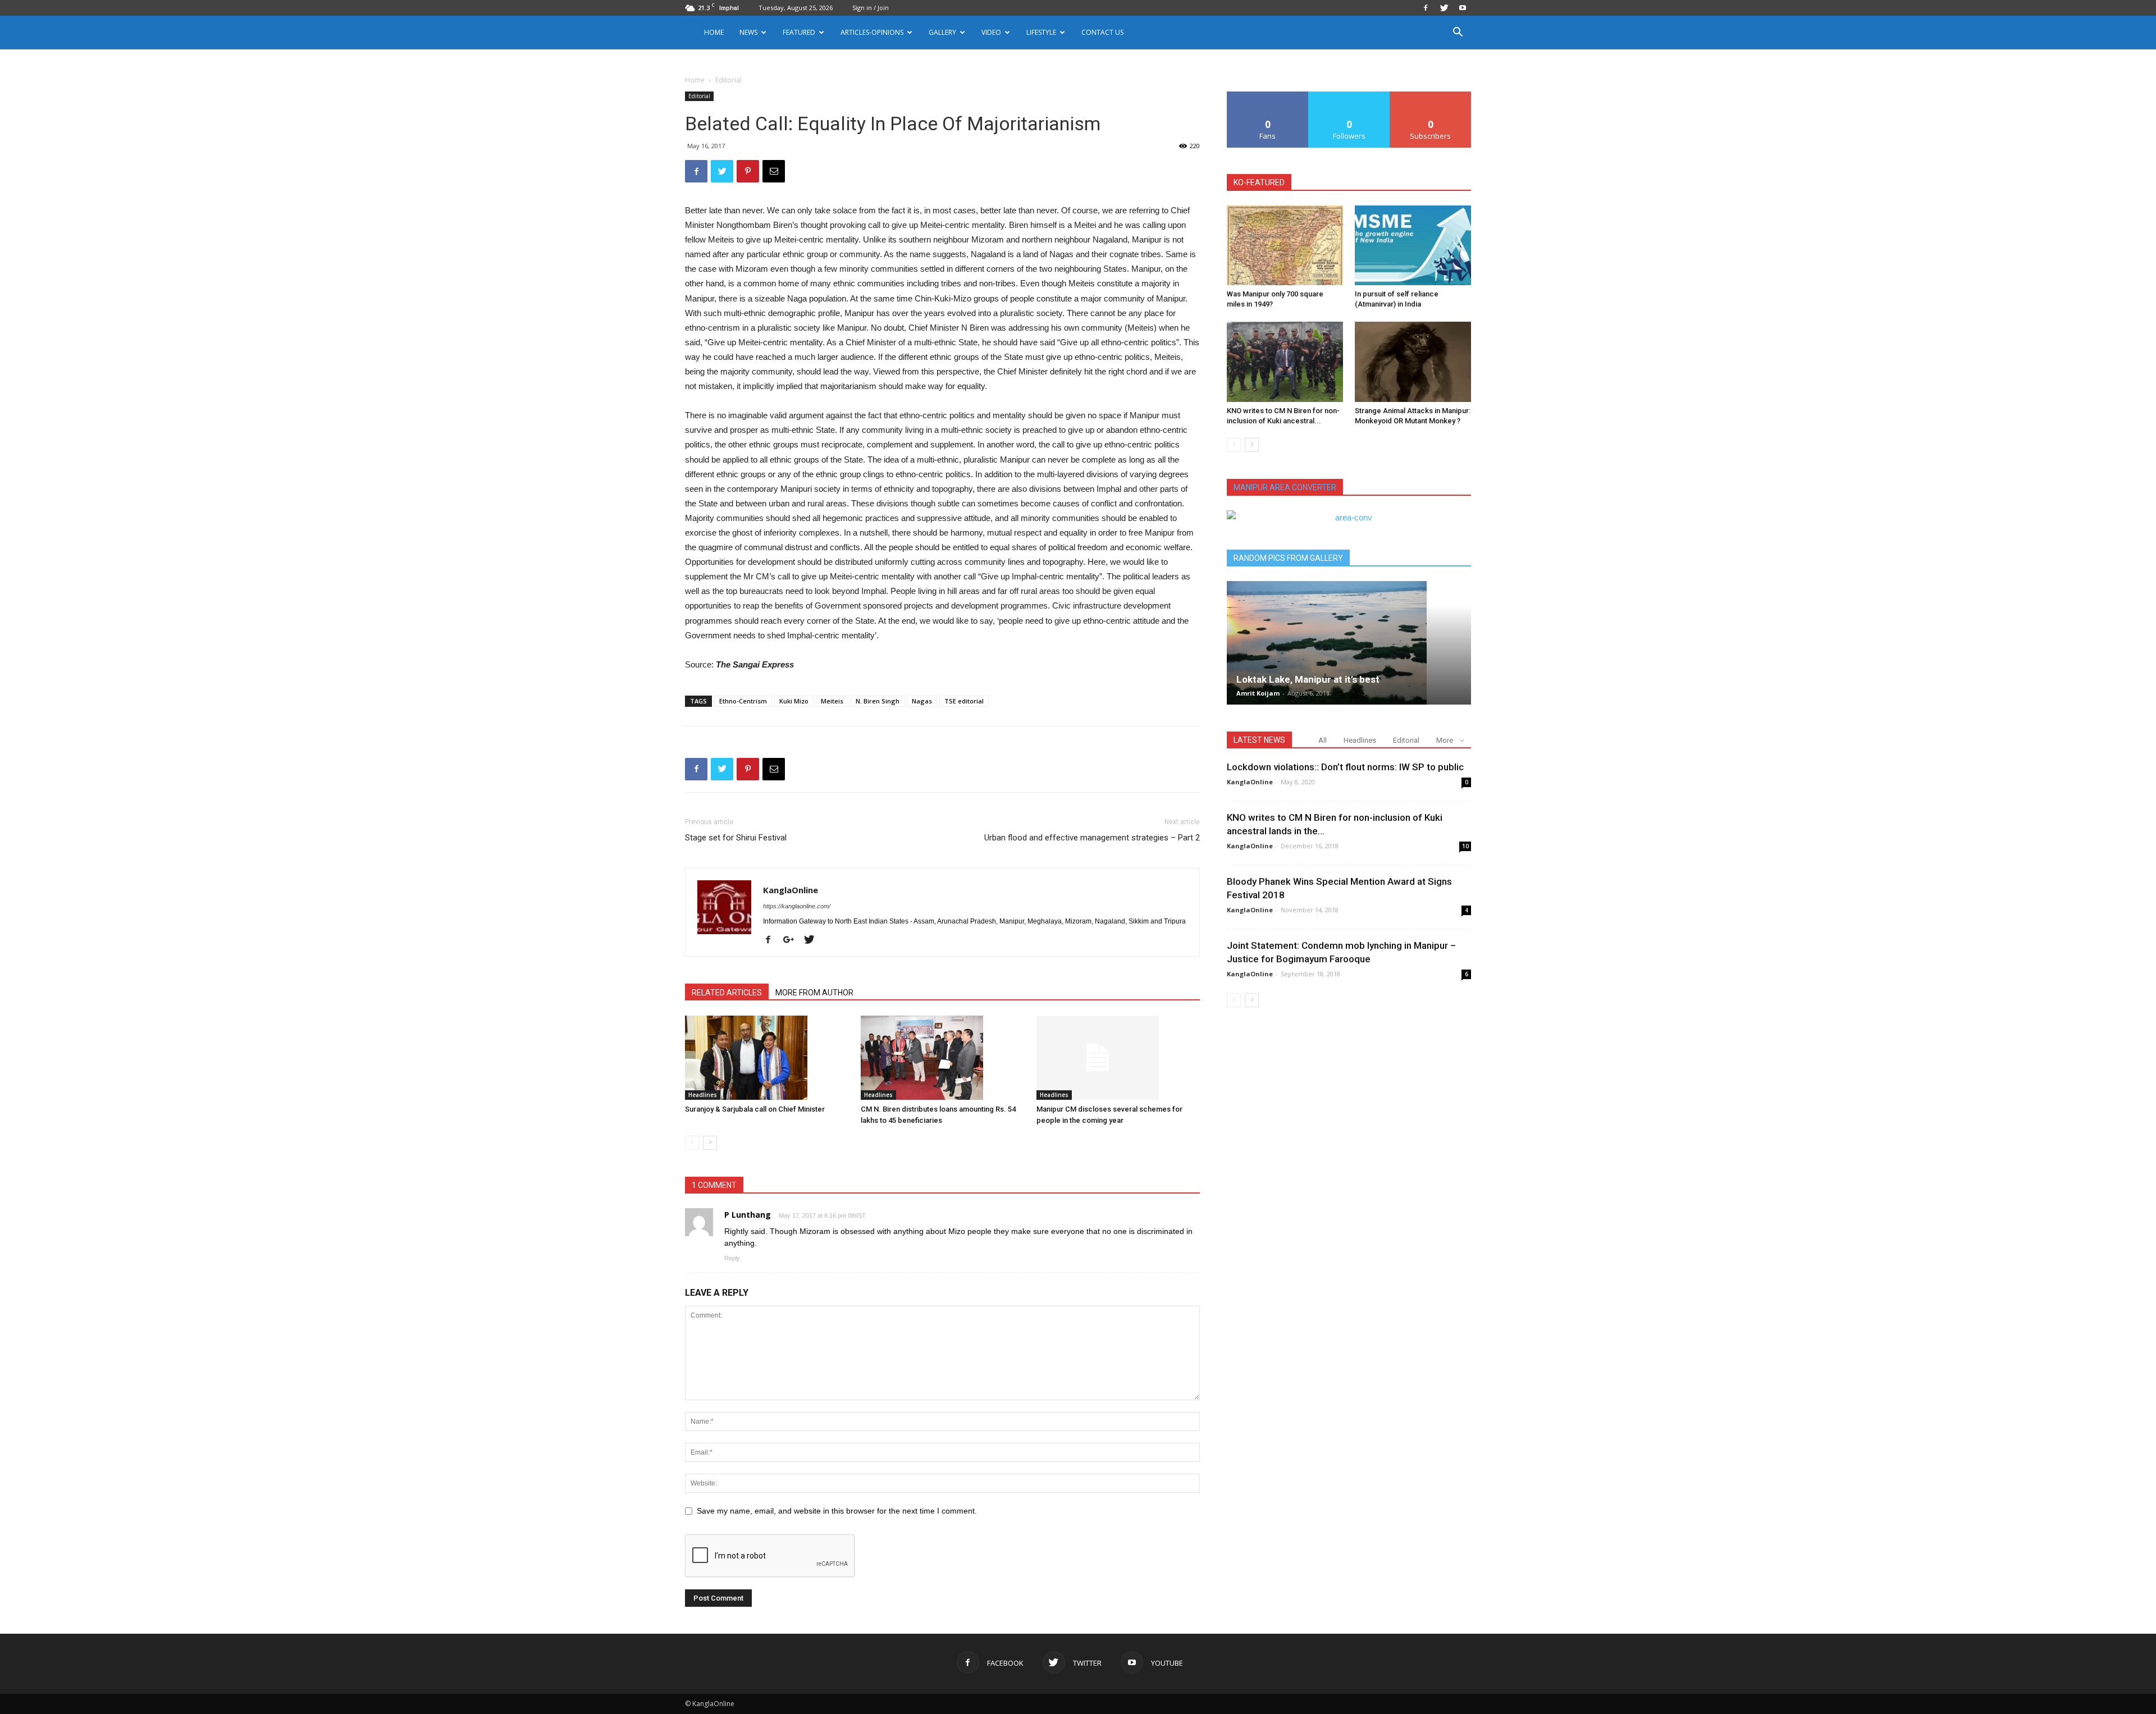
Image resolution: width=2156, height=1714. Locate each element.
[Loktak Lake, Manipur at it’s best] (1349, 643)
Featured (799, 32)
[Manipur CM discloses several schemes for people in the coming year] (1118, 1058)
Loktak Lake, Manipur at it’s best (1308, 679)
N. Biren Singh (878, 701)
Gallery (942, 32)
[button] (1458, 33)
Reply (732, 1258)
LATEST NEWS (1259, 740)
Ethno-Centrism (743, 701)
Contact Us (1102, 32)
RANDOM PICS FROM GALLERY (1288, 558)
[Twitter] (1444, 8)
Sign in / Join (871, 8)
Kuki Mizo (794, 701)
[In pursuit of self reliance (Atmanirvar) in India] (1413, 245)
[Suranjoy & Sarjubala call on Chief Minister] (767, 1058)
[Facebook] (1426, 8)
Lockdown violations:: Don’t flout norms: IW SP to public (1345, 767)
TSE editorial (964, 701)
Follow (1349, 96)
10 (1465, 846)
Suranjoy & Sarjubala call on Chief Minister (755, 1109)
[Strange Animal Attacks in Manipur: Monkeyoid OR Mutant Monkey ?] (1413, 362)
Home (714, 32)
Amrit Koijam (1258, 693)
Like (1268, 96)
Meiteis (832, 701)
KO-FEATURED (1259, 182)
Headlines (703, 1095)
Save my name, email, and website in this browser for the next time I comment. (837, 1511)
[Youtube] (1463, 8)
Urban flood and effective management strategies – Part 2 (1092, 838)
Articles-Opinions (872, 32)
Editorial (699, 96)
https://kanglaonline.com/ (797, 906)
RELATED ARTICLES (727, 993)
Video (991, 32)
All (1323, 740)
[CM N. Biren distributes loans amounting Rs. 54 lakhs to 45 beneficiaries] (943, 1058)
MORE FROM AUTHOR (814, 993)
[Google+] (793, 940)
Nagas (922, 701)
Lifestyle (1041, 32)
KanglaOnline (791, 890)
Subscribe (1431, 96)
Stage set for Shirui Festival (736, 838)
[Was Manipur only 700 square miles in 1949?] (1285, 245)
